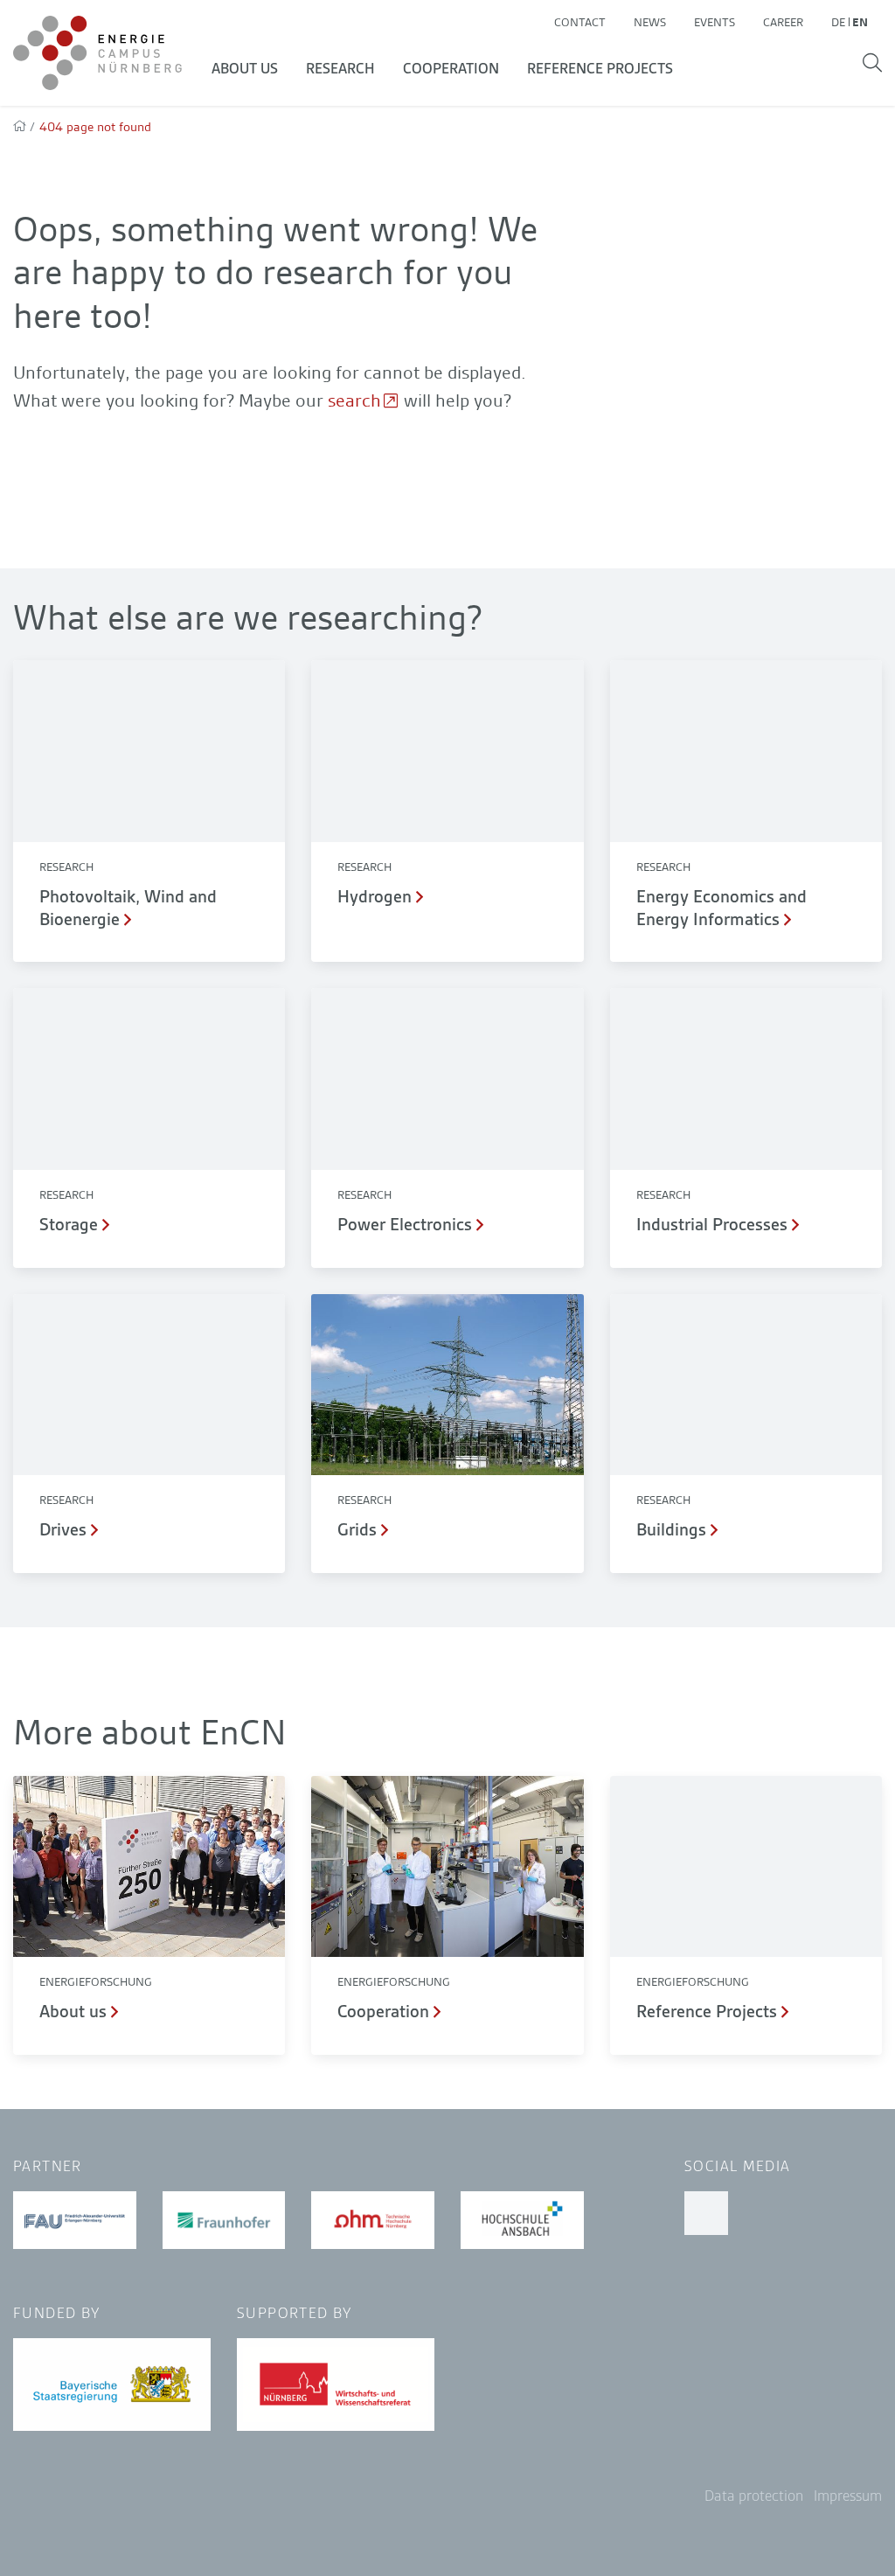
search (354, 400)
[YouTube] (706, 2213)
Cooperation (451, 69)
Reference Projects (600, 69)
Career (783, 22)
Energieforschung (96, 1981)
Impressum (848, 2496)
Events (715, 22)
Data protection (754, 2496)
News (650, 22)
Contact (580, 22)
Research (340, 69)
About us (245, 69)
